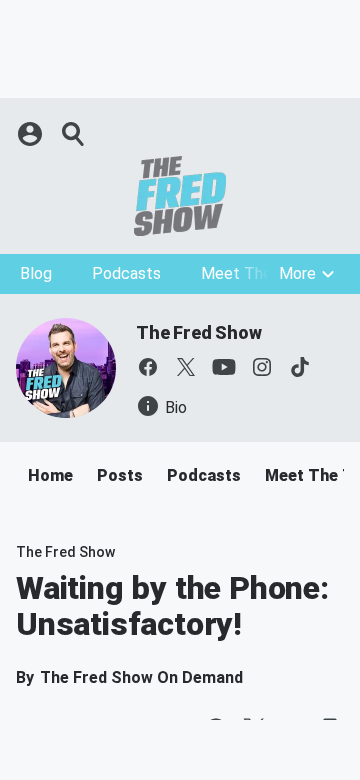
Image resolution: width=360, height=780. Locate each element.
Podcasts (126, 273)
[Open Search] (74, 134)
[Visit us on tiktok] (300, 367)
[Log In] (32, 134)
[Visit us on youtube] (224, 367)
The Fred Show (198, 332)
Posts (120, 475)
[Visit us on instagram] (262, 367)
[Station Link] (180, 196)
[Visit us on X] (186, 367)
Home (50, 475)
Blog (36, 273)
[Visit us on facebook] (148, 367)
